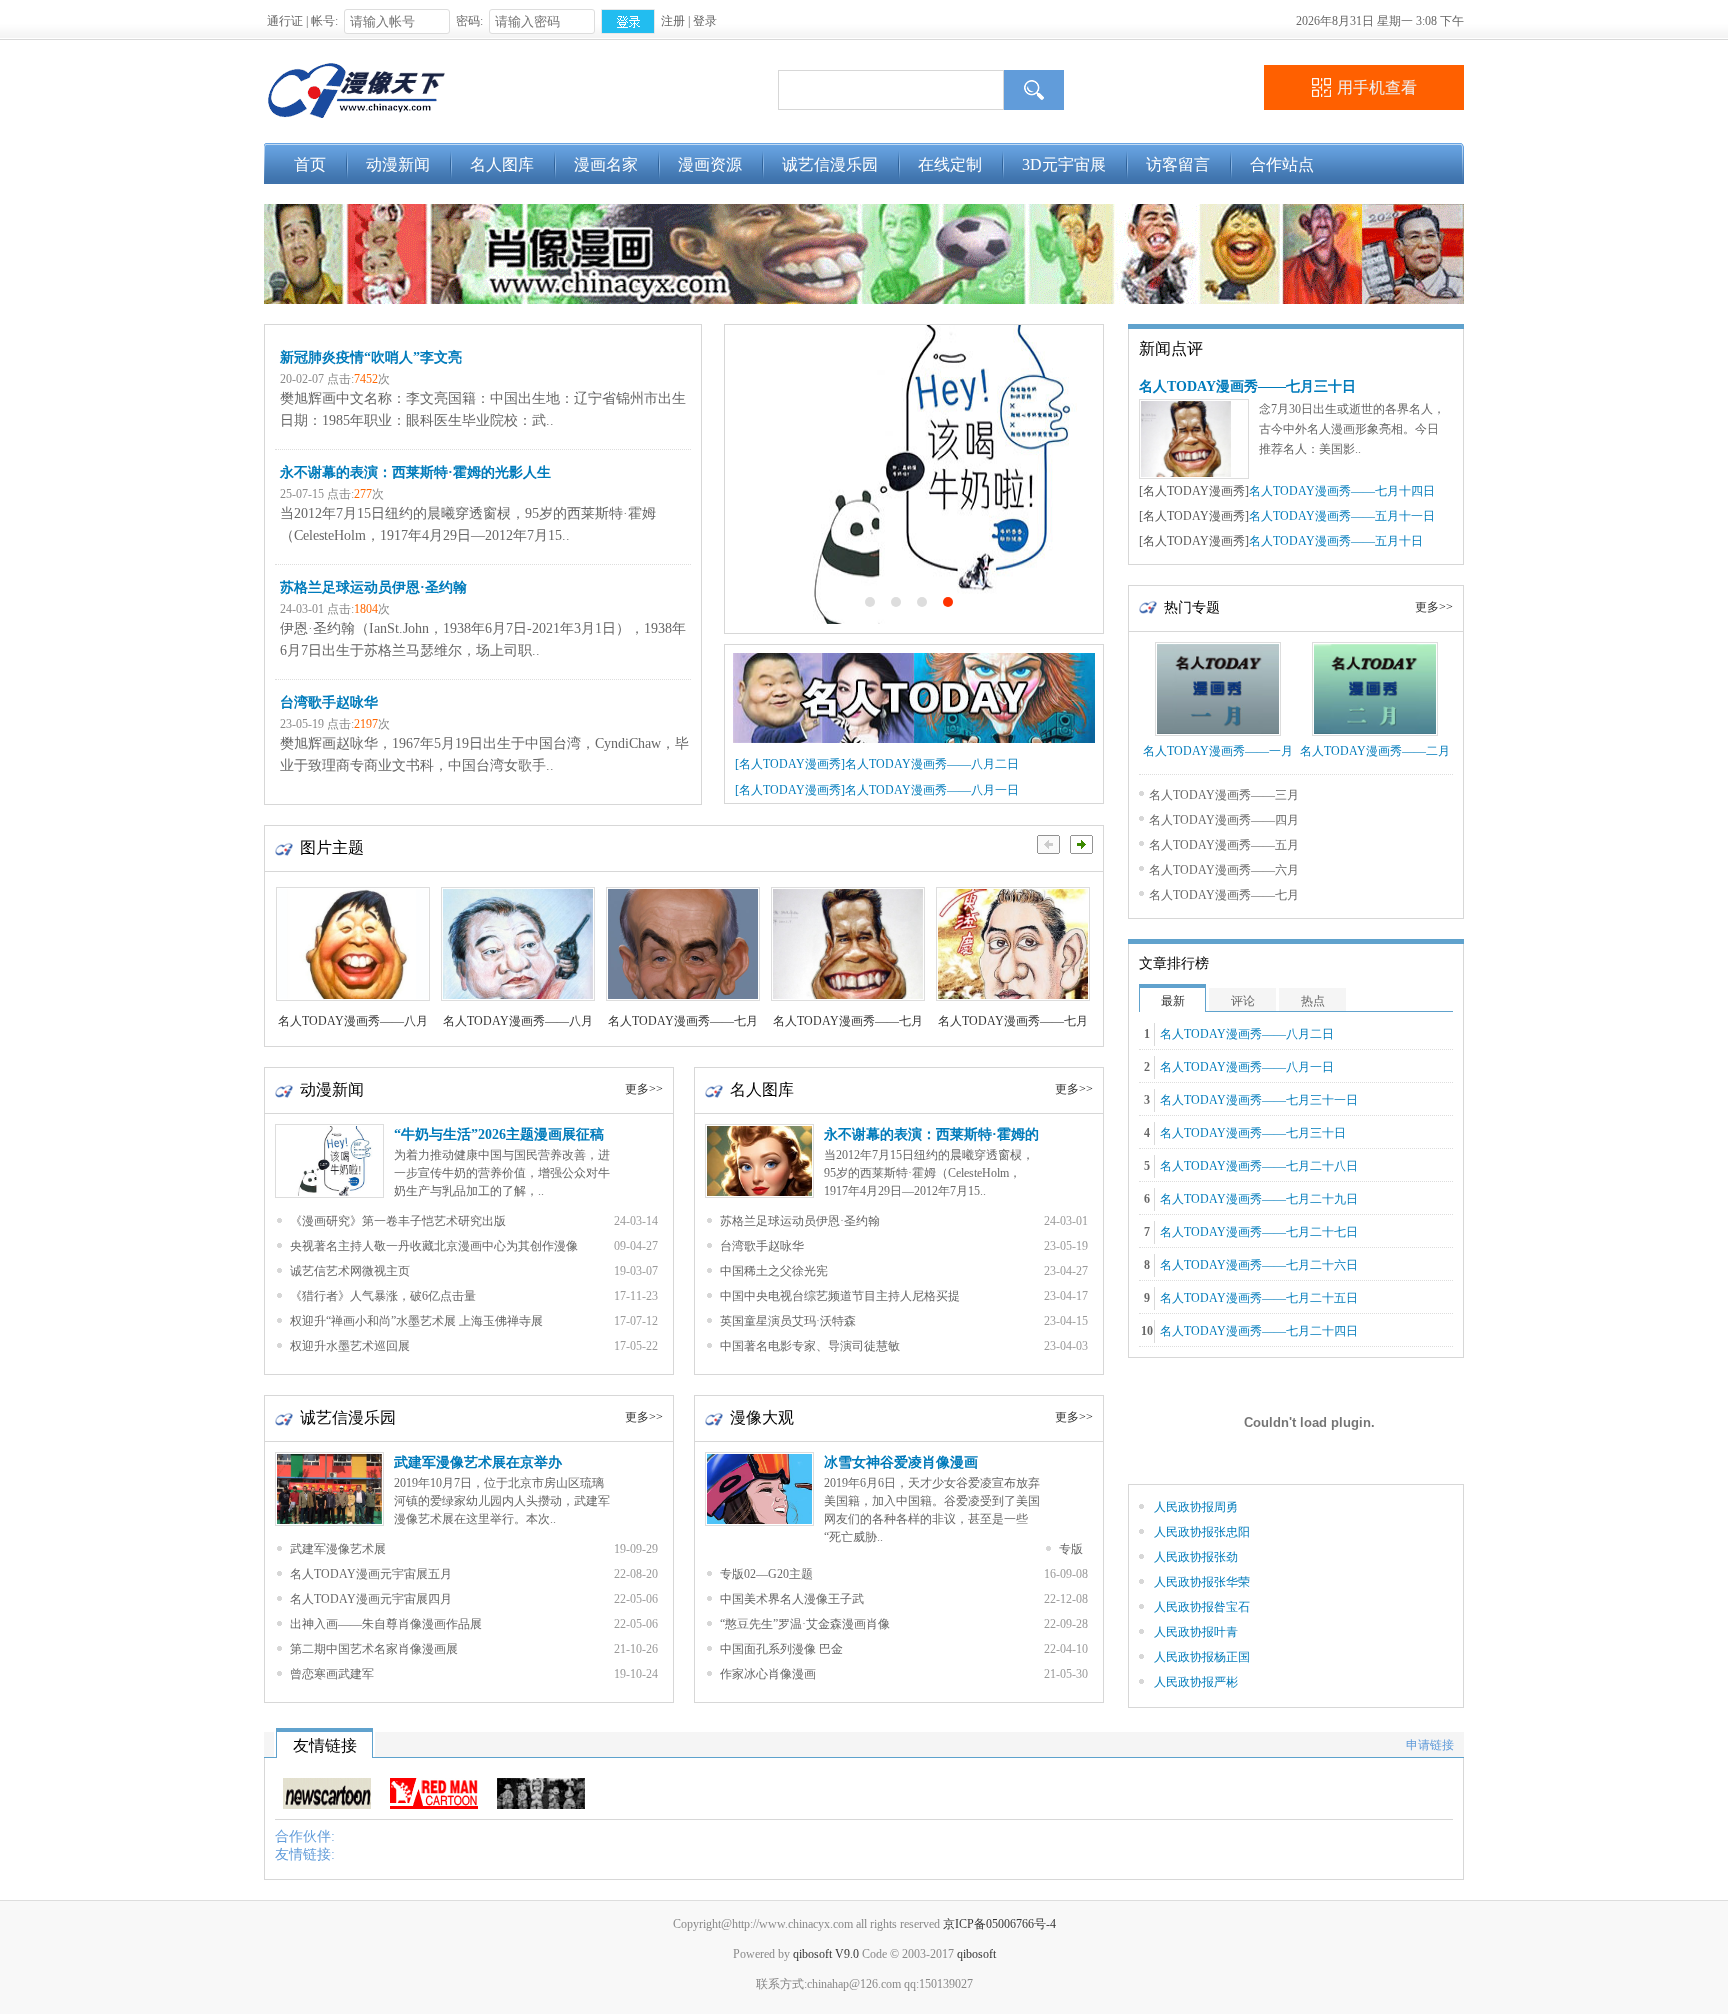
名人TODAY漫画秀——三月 (1224, 795)
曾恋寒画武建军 (332, 1674)
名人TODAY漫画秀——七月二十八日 (1259, 1166)
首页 (310, 164)
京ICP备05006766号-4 (999, 1924)
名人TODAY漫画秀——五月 (1224, 845)
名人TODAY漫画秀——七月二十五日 (1259, 1298)
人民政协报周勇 (1196, 1507)
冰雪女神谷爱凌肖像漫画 (901, 1462)
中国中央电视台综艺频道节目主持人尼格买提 (840, 1296)
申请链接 (1430, 1745)
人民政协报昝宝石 (1202, 1607)
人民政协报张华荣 (1202, 1582)
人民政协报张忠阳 (1202, 1532)
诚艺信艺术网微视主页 (350, 1271)
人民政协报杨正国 (1202, 1657)
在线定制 (950, 164)
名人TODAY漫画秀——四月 (1224, 820)
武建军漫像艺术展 (338, 1549)
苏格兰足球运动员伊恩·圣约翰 (373, 587)
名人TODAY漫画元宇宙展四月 (371, 1599)
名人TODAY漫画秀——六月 (1224, 870)
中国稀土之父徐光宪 (774, 1271)
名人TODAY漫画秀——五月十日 (1336, 541)
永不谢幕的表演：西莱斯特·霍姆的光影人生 (415, 472)
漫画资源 (710, 164)
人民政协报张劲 (1196, 1557)
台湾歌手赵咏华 (329, 702)
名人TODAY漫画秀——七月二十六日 (1259, 1265)
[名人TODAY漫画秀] (790, 764)
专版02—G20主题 (766, 1574)
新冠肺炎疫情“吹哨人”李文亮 (371, 357)
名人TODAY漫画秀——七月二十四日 (1259, 1331)
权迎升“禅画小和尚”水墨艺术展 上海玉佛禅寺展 (416, 1321)
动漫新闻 (398, 164)
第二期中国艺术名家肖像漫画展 (374, 1649)
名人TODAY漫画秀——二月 (1375, 751)
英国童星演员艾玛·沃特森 (788, 1321)
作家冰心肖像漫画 (768, 1674)
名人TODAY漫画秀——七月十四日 (1342, 491)
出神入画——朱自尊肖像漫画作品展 (386, 1624)
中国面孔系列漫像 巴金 (781, 1649)
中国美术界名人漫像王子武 (792, 1599)
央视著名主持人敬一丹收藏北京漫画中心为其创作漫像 (434, 1246)
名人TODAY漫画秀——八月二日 (932, 764)
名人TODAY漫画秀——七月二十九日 (1259, 1199)
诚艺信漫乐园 (830, 164)
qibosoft (976, 1954)
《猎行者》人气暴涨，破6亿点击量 (383, 1296)
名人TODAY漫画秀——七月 (1224, 895)
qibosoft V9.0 (826, 1954)
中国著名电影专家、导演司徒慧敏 (810, 1346)
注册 (673, 21)
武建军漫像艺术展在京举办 (478, 1462)
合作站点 (1282, 164)
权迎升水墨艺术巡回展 (350, 1346)
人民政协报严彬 (1196, 1682)
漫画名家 (606, 164)
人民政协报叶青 (1196, 1632)
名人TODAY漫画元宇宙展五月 (371, 1574)
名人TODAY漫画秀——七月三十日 (1247, 386)
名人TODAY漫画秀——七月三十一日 (1259, 1100)
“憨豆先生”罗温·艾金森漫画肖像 (805, 1624)
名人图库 (502, 164)
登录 (705, 21)
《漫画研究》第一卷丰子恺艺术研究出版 (398, 1221)
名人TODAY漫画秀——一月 (1218, 751)
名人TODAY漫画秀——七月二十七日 (1259, 1232)
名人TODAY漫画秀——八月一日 (932, 790)
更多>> (644, 1089)
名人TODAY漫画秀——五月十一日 (1342, 516)
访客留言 (1178, 164)
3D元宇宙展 (1064, 164)
